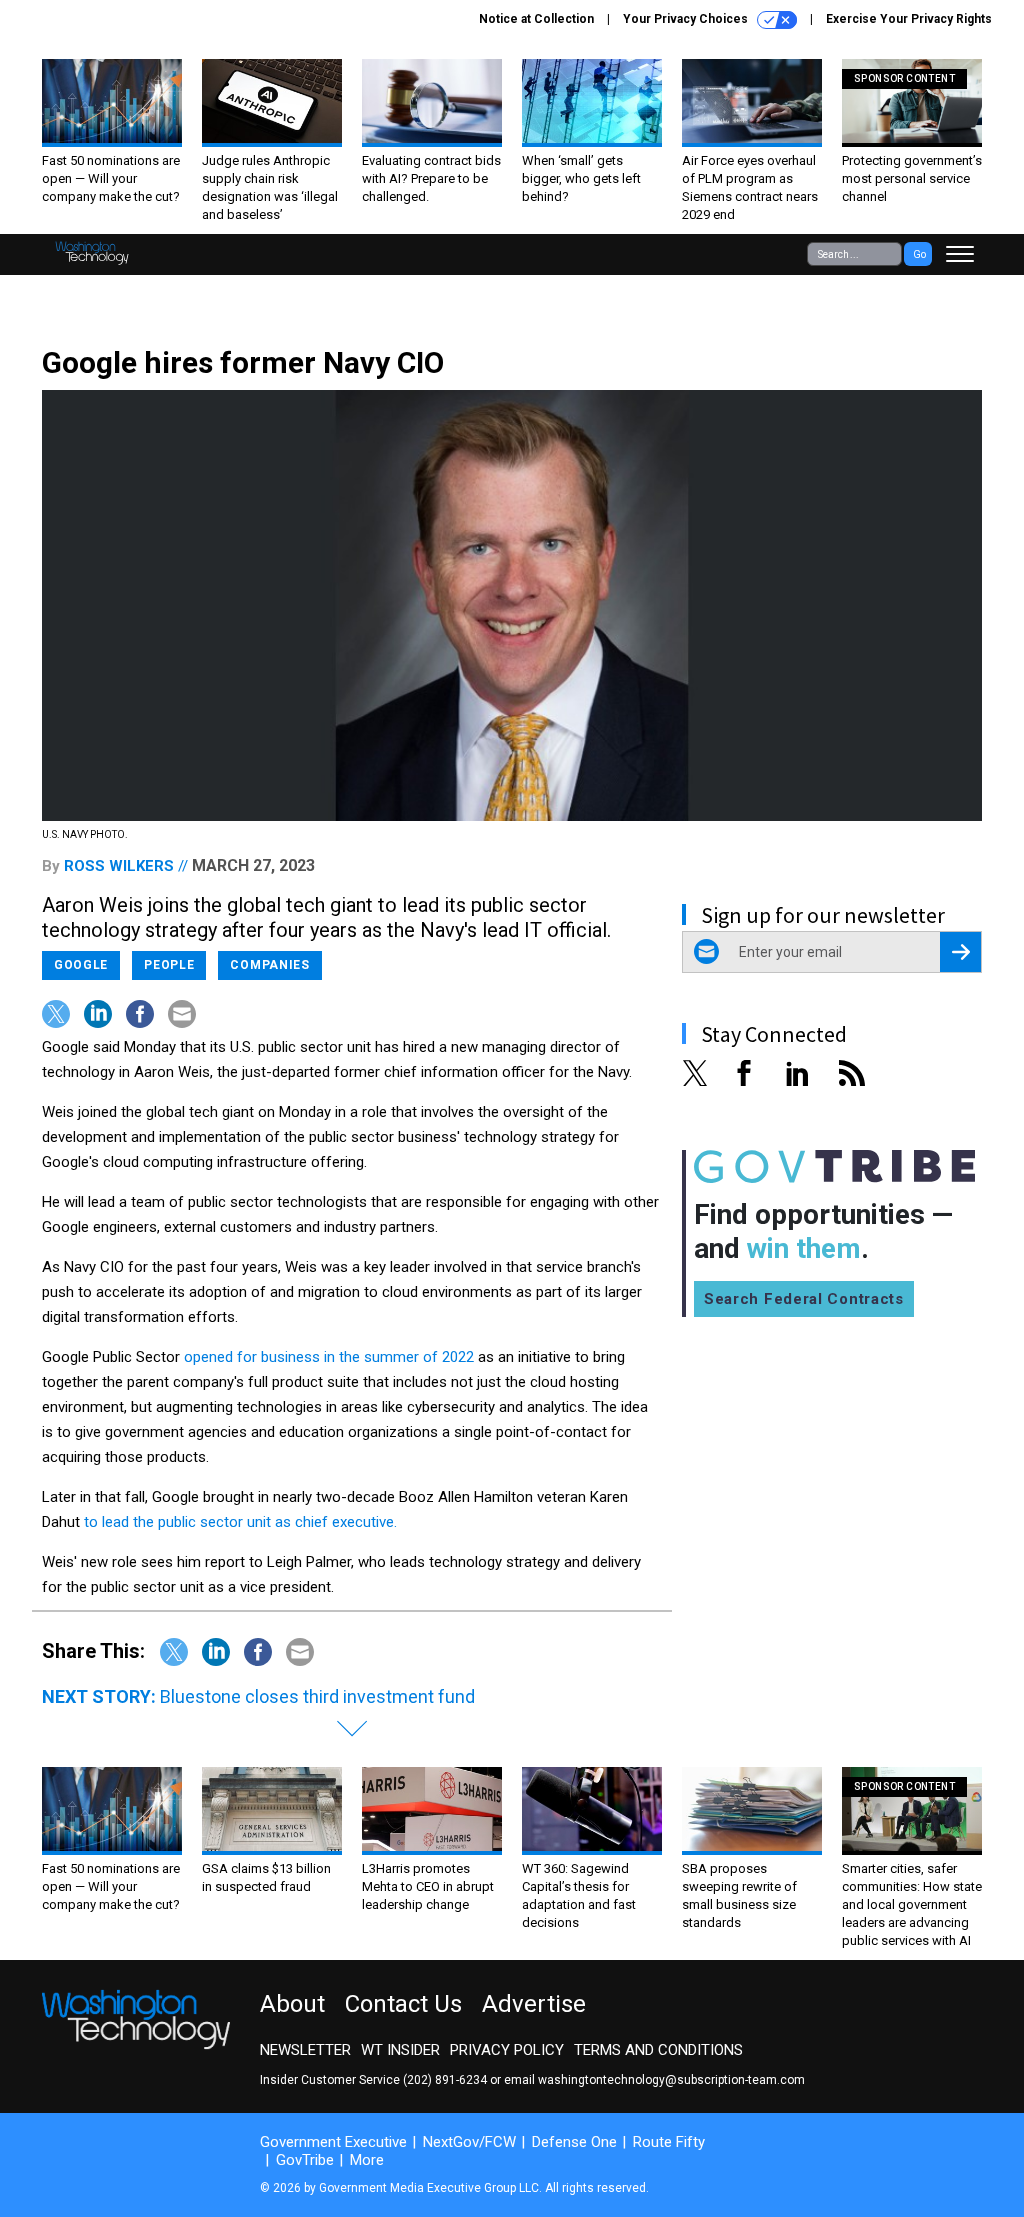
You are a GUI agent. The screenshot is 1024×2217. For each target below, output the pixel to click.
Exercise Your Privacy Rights (909, 19)
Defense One (574, 2142)
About (292, 2004)
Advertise (534, 2004)
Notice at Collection (536, 19)
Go (919, 254)
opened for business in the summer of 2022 (329, 1357)
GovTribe (305, 2160)
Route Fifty (669, 2142)
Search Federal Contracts (804, 1299)
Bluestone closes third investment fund (317, 1696)
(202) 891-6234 (445, 2080)
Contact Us (403, 2004)
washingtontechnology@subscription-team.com (671, 2080)
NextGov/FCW (469, 2142)
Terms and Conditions (658, 2050)
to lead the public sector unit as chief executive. (240, 1522)
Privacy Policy (507, 2050)
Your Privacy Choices (687, 19)
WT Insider (400, 2050)
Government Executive (333, 2142)
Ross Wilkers (119, 866)
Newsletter (305, 2050)
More (367, 2160)
